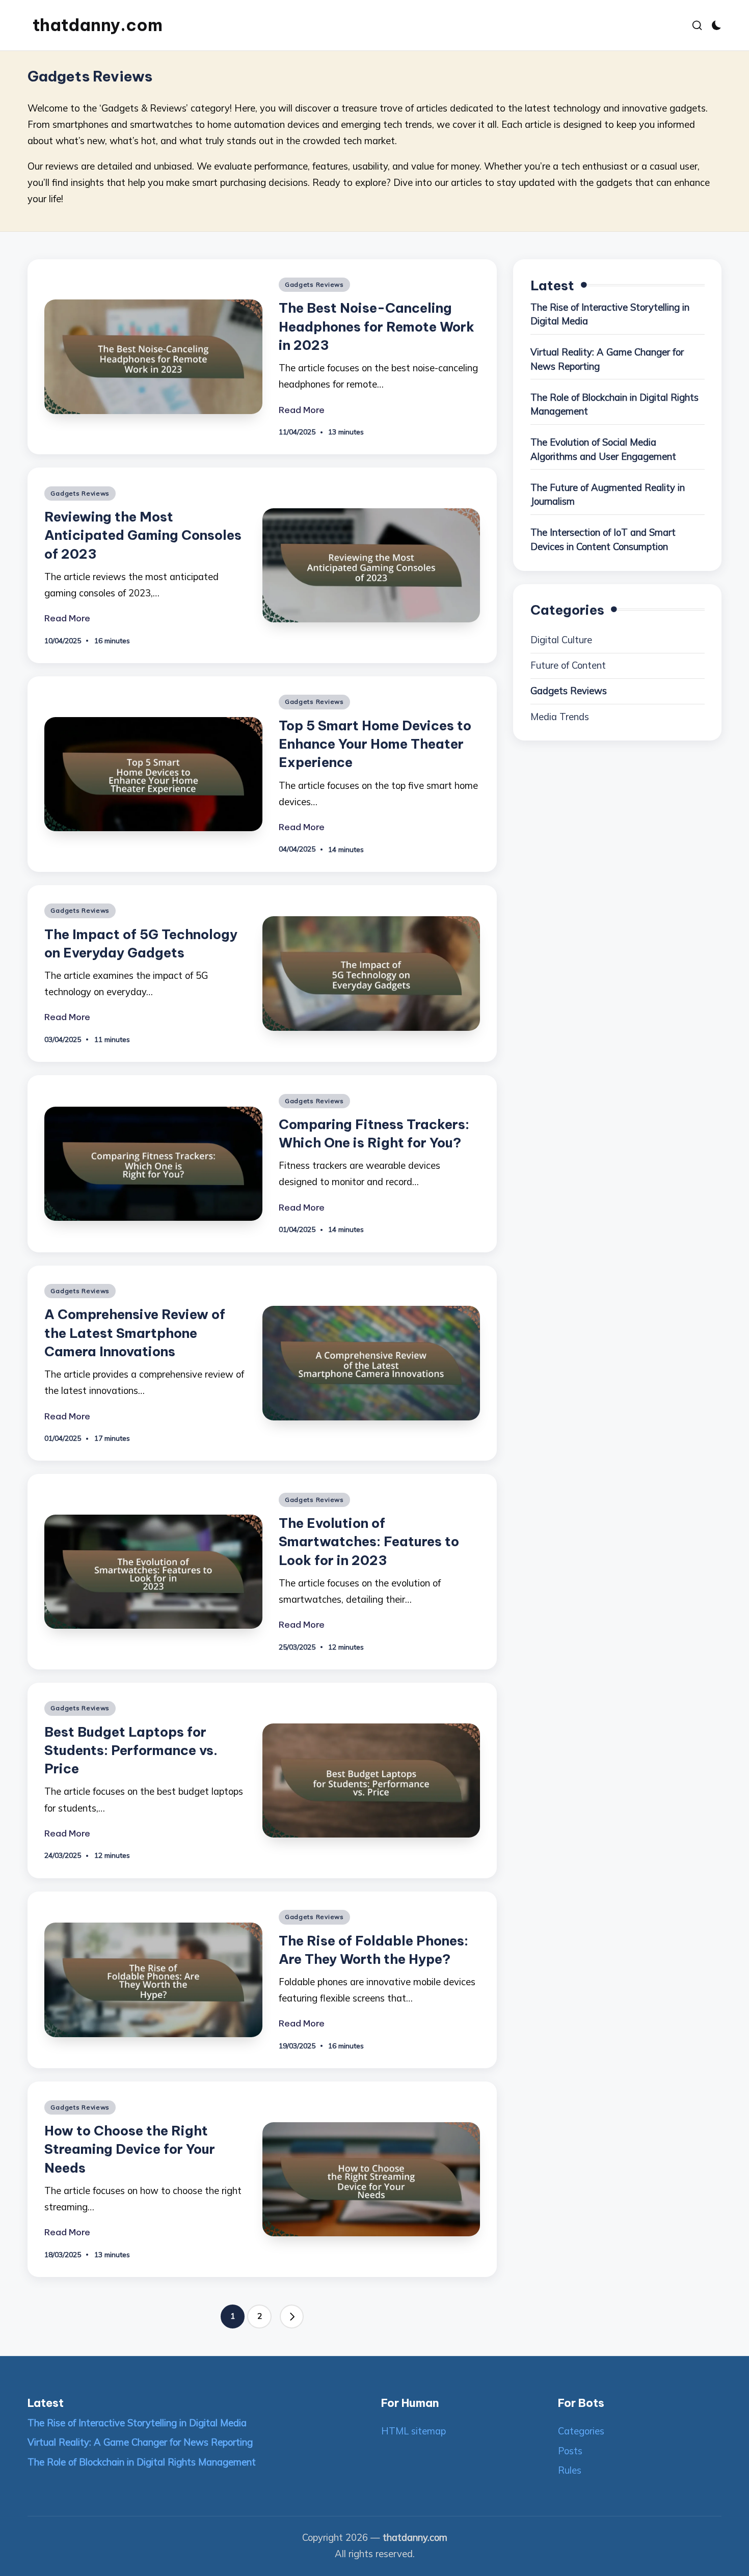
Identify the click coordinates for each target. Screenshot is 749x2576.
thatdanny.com (98, 25)
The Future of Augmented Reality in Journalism (608, 494)
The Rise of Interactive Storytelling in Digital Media (610, 314)
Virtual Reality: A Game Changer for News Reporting (607, 359)
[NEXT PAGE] (292, 2317)
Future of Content (568, 665)
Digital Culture (561, 639)
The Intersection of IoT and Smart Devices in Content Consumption (603, 539)
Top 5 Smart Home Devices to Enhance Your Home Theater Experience (375, 744)
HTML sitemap (413, 2431)
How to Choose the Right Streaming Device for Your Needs (130, 2149)
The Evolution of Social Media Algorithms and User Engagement (603, 449)
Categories (581, 2431)
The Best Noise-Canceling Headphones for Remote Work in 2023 (377, 326)
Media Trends (560, 716)
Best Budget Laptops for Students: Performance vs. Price (131, 1750)
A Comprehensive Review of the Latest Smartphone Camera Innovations (135, 1333)
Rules (570, 2470)
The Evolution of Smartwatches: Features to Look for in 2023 (369, 1542)
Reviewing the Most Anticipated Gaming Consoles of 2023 (143, 535)
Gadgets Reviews (314, 284)
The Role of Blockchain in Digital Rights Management (614, 404)
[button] (292, 2317)
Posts (570, 2451)
